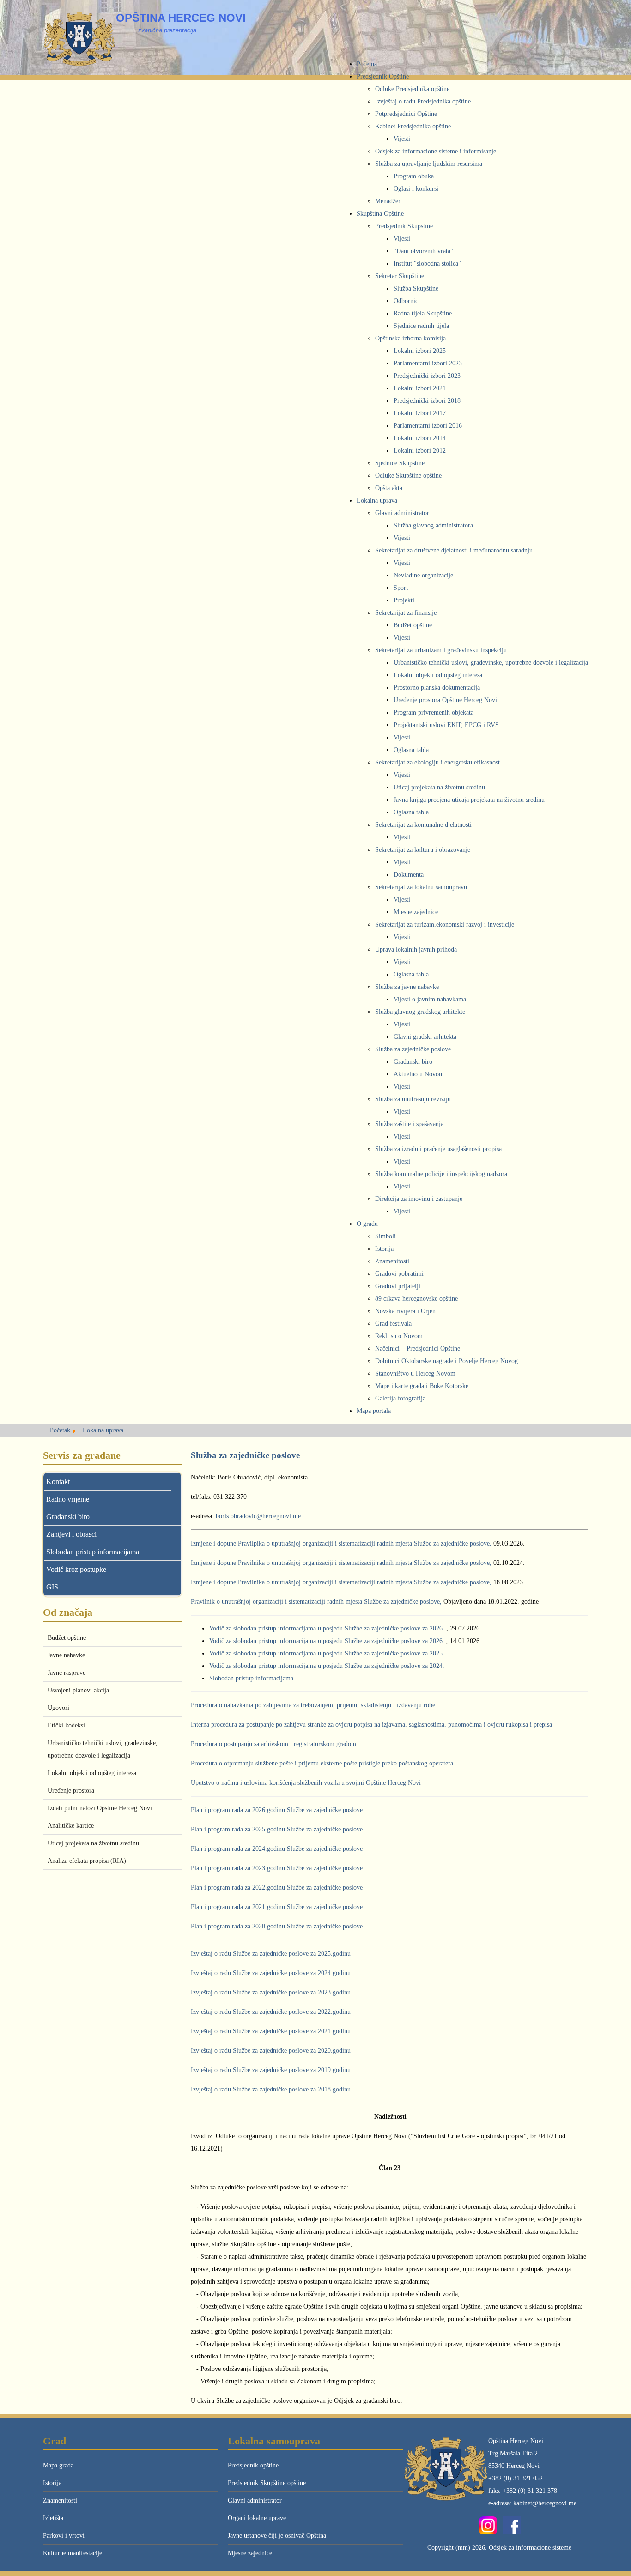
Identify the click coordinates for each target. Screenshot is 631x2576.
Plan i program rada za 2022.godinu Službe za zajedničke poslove (277, 1888)
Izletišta (53, 2518)
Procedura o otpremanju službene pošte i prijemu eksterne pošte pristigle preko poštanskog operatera (322, 1763)
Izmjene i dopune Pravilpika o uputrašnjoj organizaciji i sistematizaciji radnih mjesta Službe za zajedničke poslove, (341, 1543)
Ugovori (58, 1708)
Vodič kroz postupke (76, 1569)
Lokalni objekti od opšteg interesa (92, 1773)
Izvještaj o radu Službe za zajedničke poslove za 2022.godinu (271, 2012)
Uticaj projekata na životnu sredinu (93, 1843)
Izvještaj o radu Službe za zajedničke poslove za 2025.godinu (271, 1954)
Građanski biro (68, 1517)
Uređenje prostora (71, 1791)
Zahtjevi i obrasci (71, 1534)
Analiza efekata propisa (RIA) (87, 1861)
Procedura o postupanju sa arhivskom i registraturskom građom (273, 1744)
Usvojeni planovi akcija (78, 1690)
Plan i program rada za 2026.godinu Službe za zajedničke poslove (277, 1810)
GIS (52, 1587)
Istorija (52, 2483)
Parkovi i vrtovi (64, 2536)
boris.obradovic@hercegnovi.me (258, 1516)
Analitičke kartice (71, 1826)
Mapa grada (58, 2465)
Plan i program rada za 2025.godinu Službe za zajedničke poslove (277, 1829)
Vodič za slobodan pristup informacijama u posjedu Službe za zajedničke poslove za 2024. (327, 1666)
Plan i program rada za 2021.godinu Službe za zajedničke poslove (277, 1907)
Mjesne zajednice (250, 2553)
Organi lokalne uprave (257, 2518)
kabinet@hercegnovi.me (545, 2503)
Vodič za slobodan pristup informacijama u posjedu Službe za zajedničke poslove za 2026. (327, 1628)
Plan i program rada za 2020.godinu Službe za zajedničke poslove (277, 1926)
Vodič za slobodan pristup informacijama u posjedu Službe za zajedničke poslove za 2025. (327, 1653)
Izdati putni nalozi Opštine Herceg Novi (100, 1808)
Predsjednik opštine (253, 2465)
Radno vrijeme (68, 1499)
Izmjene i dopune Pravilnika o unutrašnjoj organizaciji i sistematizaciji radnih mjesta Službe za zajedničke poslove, (341, 1563)
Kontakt (58, 1482)
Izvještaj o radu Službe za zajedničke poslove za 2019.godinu (271, 2070)
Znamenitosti (60, 2500)
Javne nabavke (66, 1655)
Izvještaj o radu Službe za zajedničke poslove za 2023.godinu (271, 1992)
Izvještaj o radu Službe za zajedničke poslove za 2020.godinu (271, 2051)
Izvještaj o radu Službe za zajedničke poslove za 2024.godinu (271, 1973)
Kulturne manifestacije (73, 2553)
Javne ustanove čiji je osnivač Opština (277, 2536)
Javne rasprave (67, 1673)
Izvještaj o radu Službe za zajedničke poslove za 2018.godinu (271, 2089)
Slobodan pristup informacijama (93, 1552)
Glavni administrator (255, 2500)
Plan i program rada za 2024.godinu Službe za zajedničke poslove (277, 1849)
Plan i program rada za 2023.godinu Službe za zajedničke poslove (277, 1868)
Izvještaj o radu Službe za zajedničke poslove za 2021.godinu (271, 2031)
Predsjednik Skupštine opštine (267, 2483)
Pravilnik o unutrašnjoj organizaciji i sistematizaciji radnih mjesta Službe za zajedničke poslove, (317, 1602)
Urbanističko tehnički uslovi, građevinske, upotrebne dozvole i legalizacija (103, 1749)
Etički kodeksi (66, 1725)
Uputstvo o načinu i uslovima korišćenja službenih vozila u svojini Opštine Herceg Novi (306, 1783)
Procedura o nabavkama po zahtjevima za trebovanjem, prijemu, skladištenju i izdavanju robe (313, 1705)
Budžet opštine (67, 1638)
